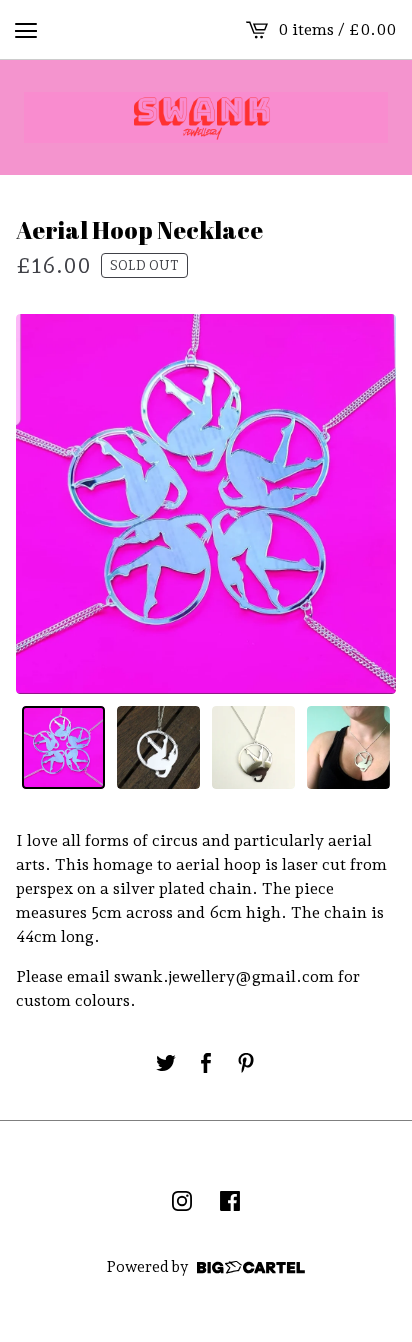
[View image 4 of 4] (348, 747)
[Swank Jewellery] (206, 117)
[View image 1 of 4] (63, 747)
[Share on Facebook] (206, 1063)
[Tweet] (166, 1063)
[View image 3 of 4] (253, 747)
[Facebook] (230, 1201)
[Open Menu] (26, 30)
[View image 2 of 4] (158, 747)
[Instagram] (182, 1201)
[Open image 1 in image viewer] (206, 504)
